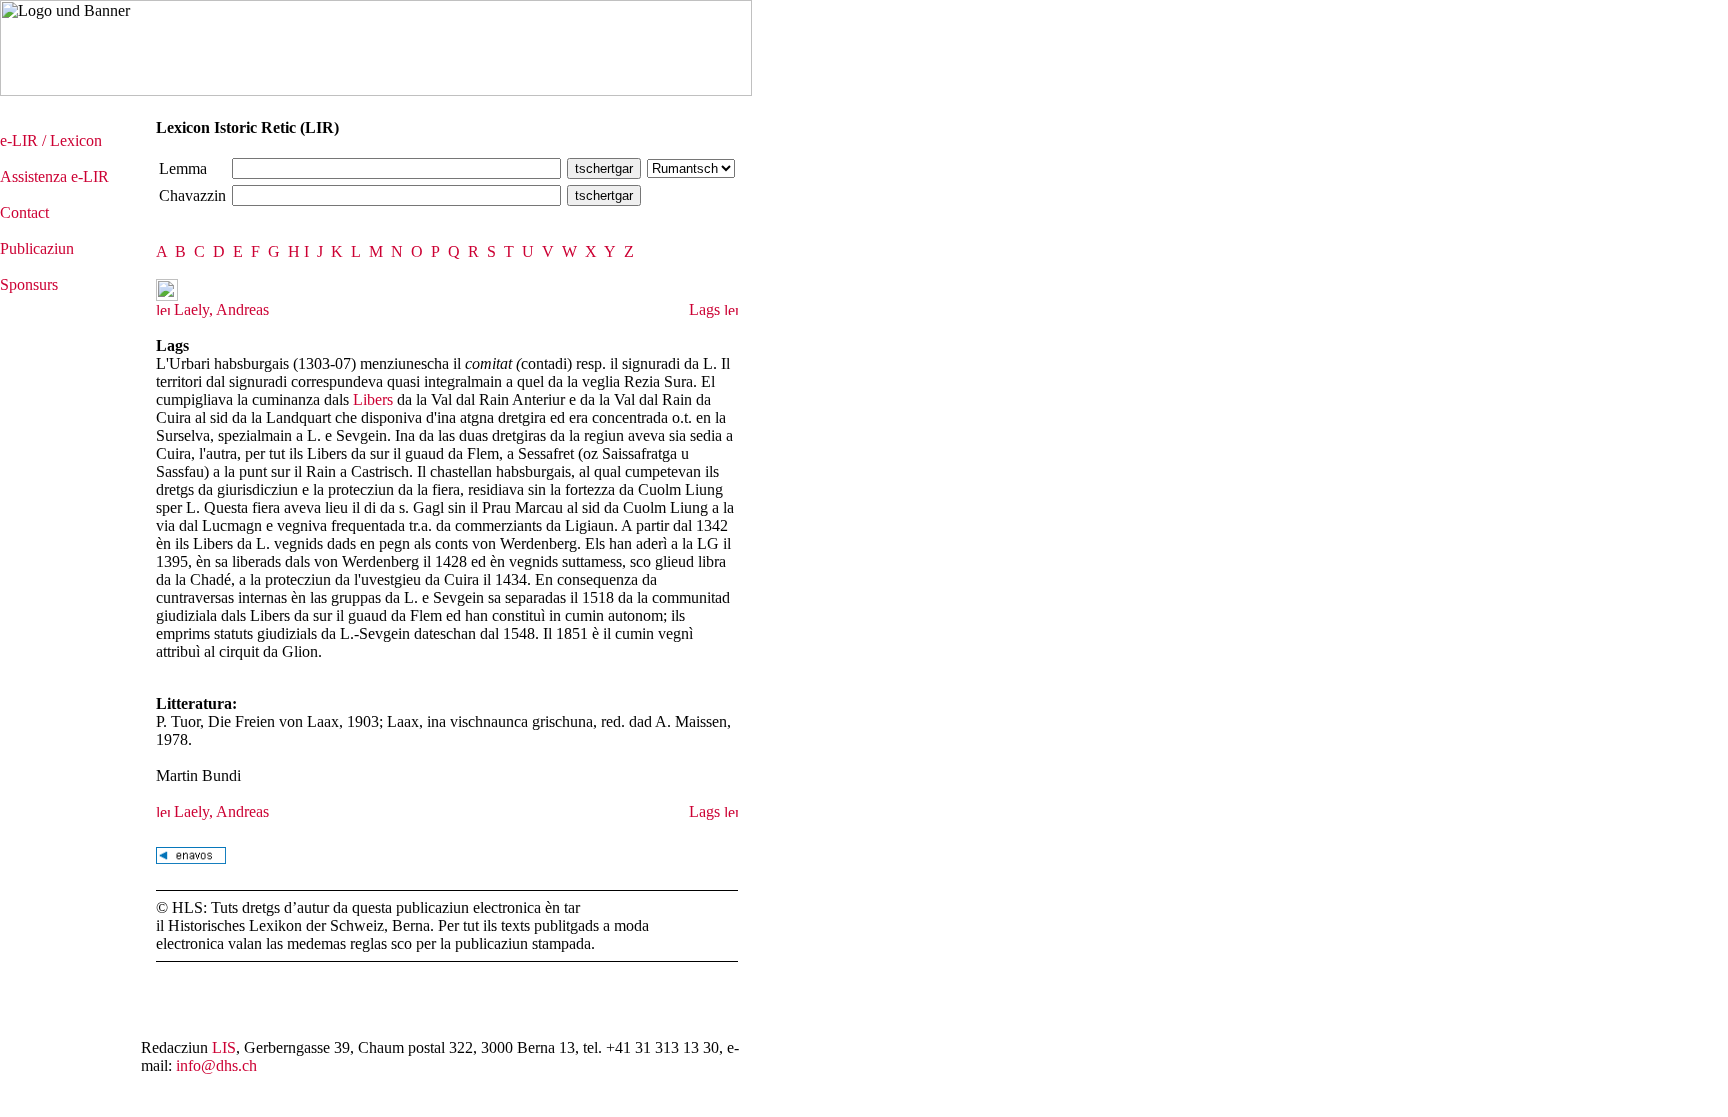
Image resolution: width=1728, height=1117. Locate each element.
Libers (373, 399)
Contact (24, 212)
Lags (706, 309)
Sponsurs (29, 284)
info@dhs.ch (216, 1065)
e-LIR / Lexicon (51, 140)
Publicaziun (37, 248)
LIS (224, 1047)
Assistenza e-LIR (54, 176)
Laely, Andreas (219, 309)
